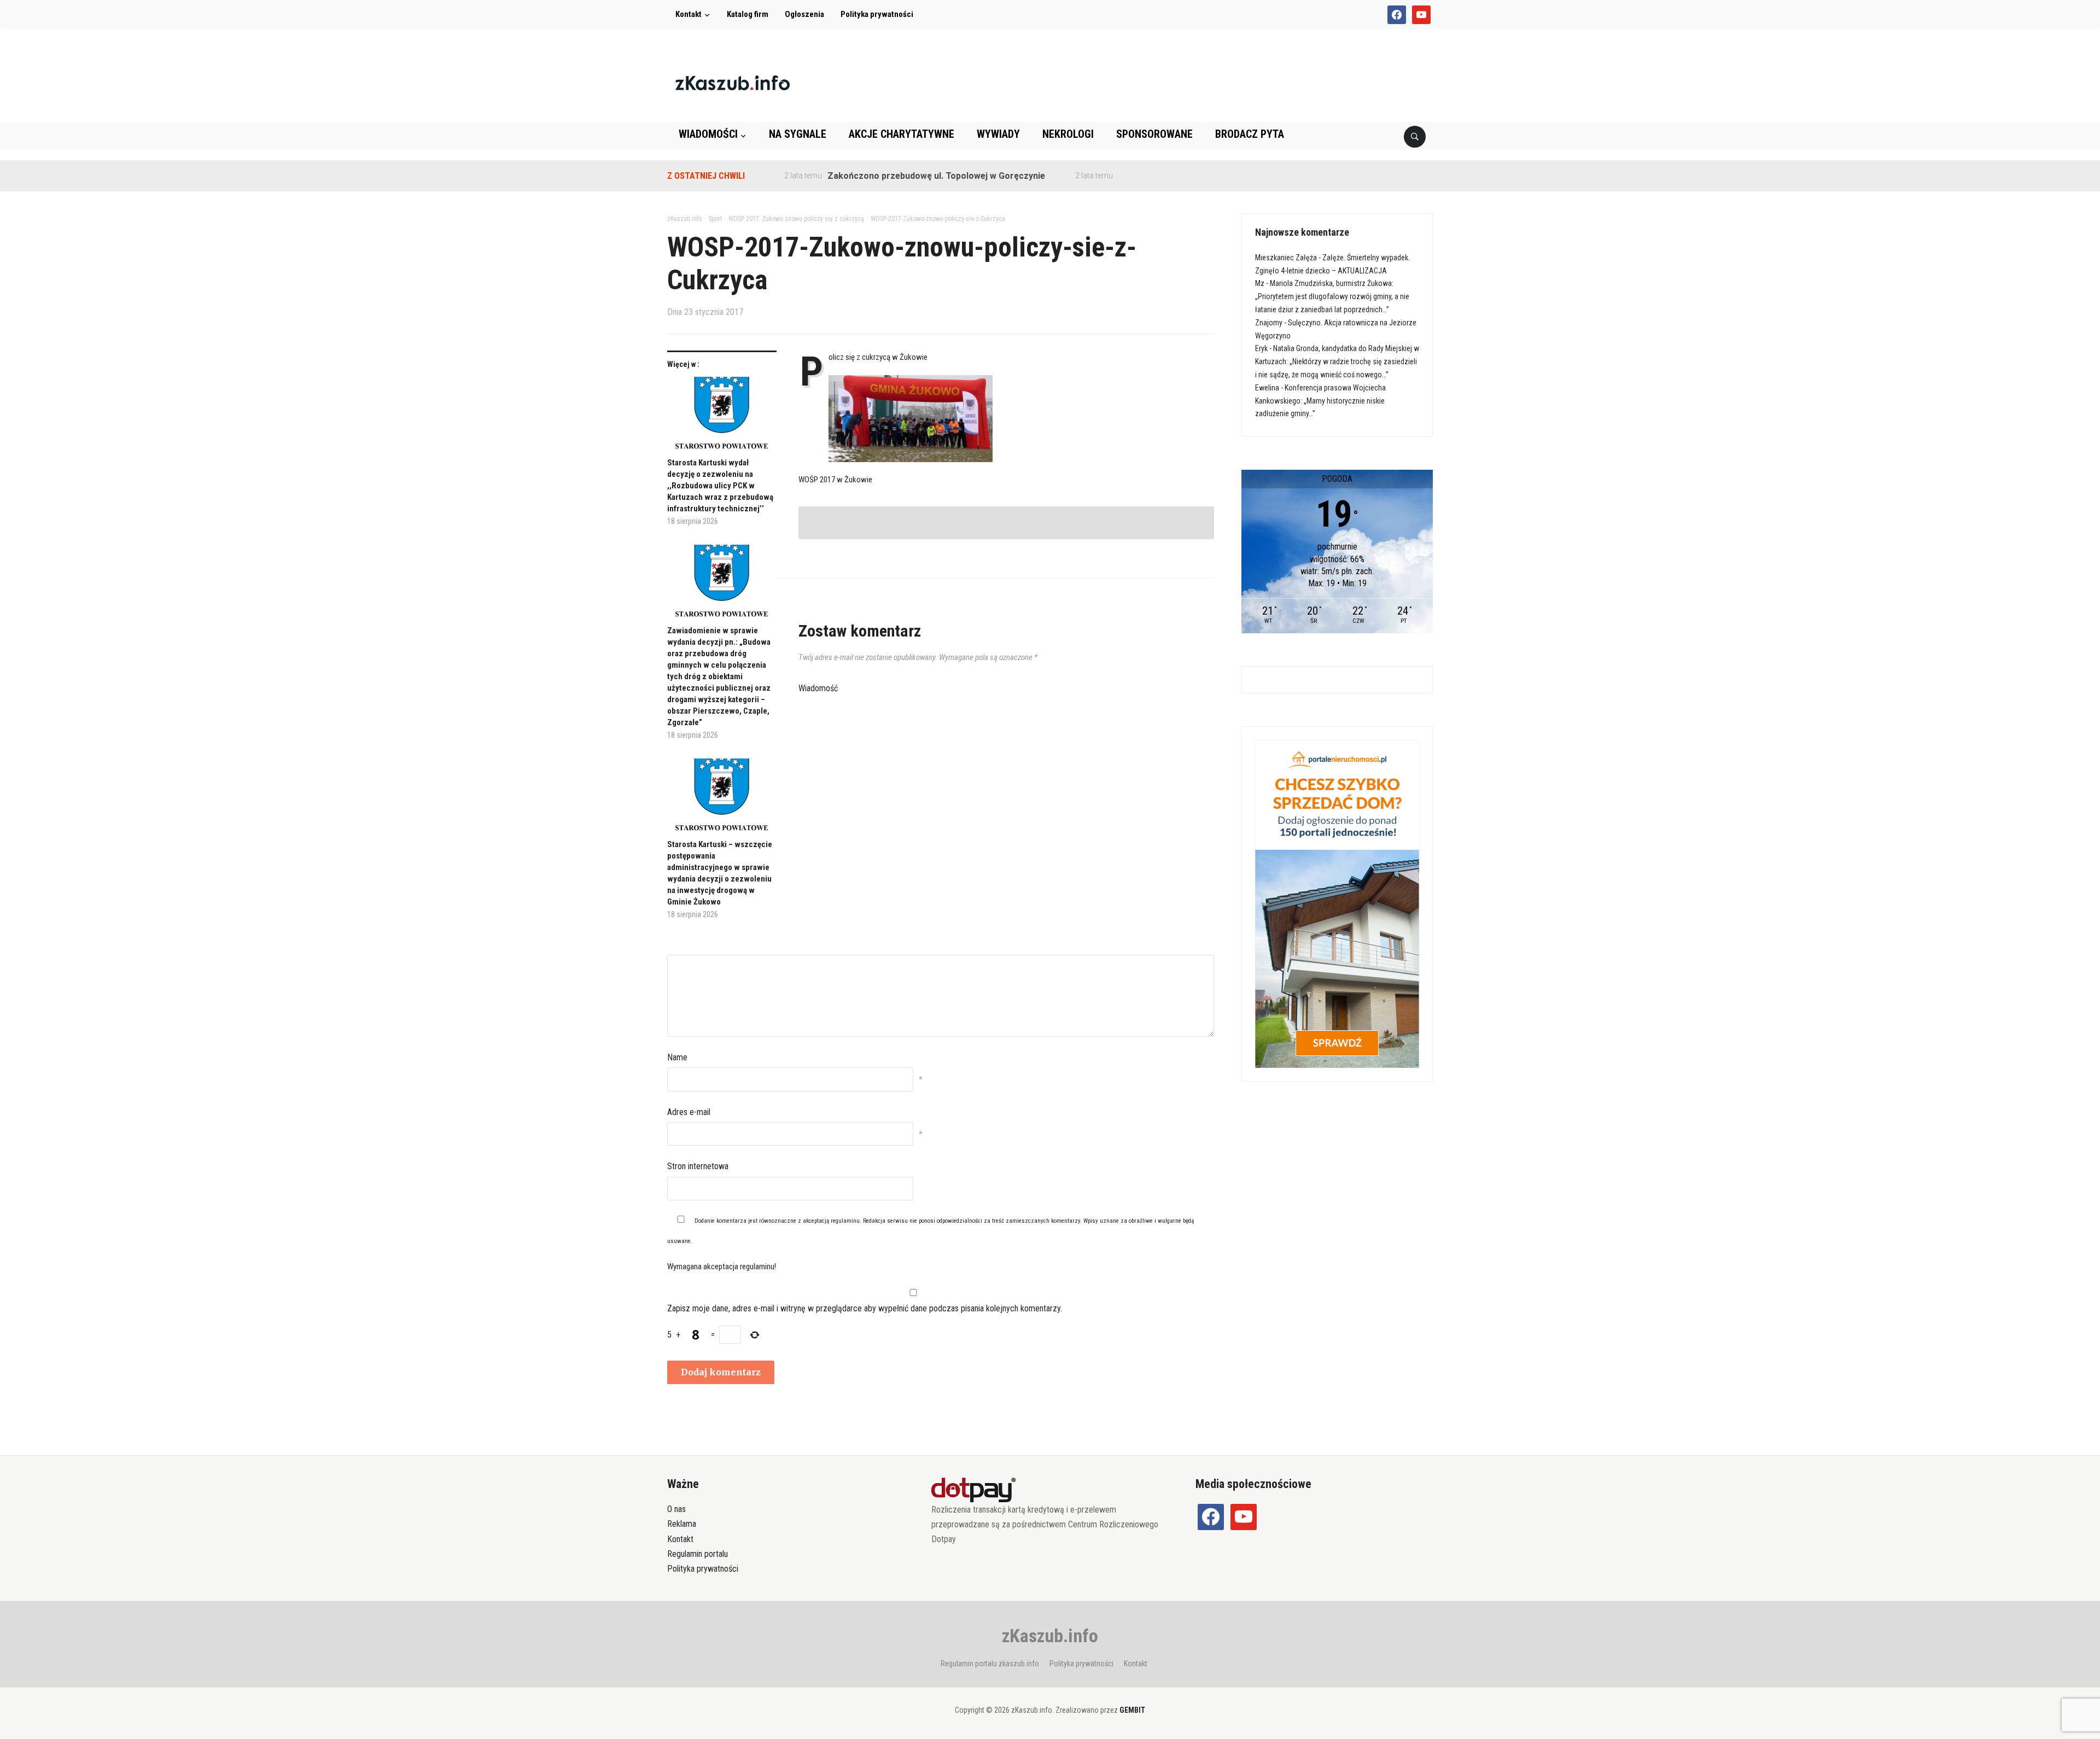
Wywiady (998, 134)
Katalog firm (748, 14)
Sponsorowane (1154, 134)
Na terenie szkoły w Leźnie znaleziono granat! (1151, 176)
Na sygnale (798, 134)
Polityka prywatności (877, 14)
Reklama (682, 1524)
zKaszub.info (1050, 1636)
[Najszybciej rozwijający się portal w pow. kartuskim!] (733, 82)
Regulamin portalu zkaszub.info (990, 1664)
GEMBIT (1132, 1710)
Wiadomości (708, 134)
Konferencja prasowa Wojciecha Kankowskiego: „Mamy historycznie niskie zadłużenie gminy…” (1320, 401)
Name (677, 1057)
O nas (676, 1509)
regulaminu (845, 1221)
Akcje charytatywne (902, 134)
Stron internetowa (698, 1166)
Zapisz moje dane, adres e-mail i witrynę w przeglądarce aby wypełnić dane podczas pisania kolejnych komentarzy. (865, 1308)
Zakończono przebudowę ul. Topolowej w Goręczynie (874, 176)
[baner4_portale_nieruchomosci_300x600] (1337, 903)
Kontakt (689, 14)
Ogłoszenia (804, 14)
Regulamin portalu (698, 1554)
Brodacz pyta (1250, 134)
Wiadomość (818, 688)
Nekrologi (1068, 134)
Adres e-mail (689, 1112)
